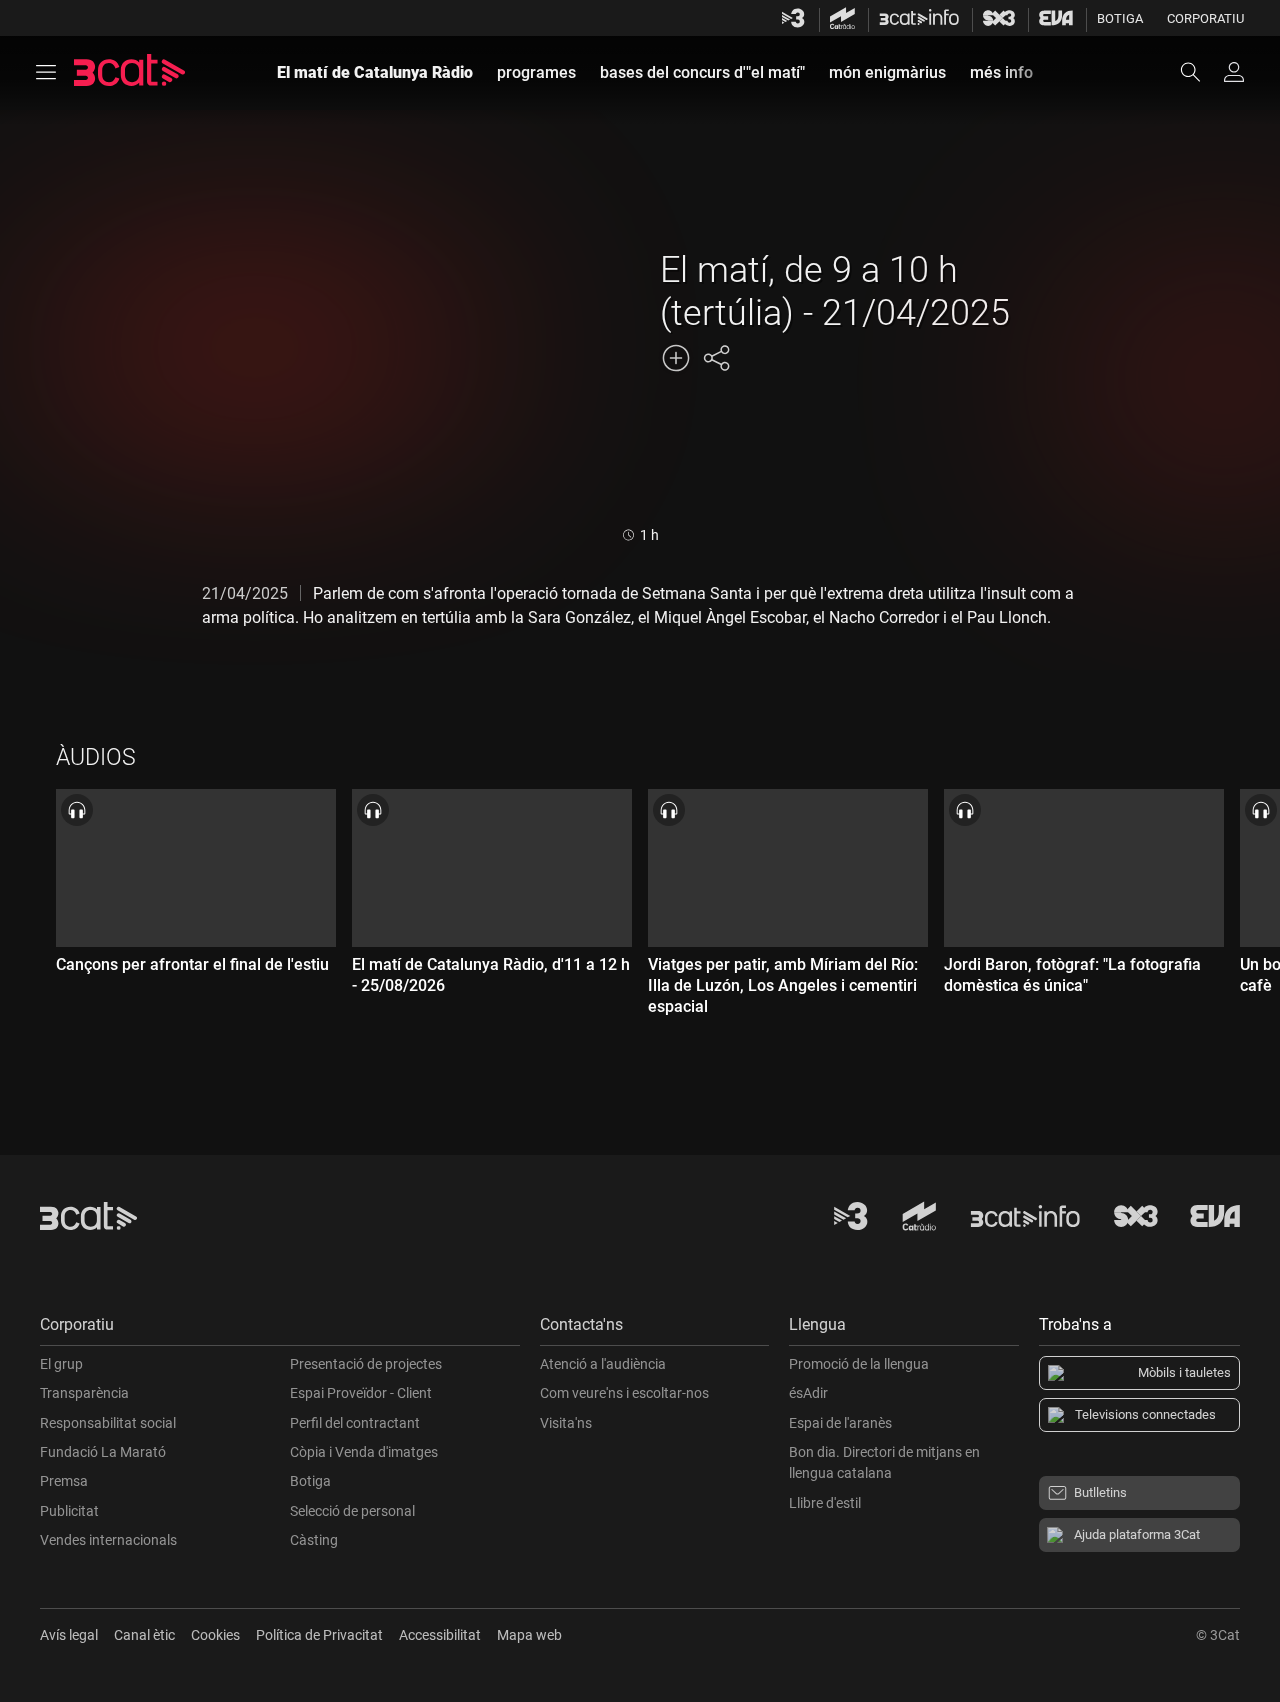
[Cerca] (1200, 72)
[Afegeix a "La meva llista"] (676, 358)
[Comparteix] (716, 358)
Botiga (1120, 18)
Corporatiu (1205, 18)
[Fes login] (1234, 72)
